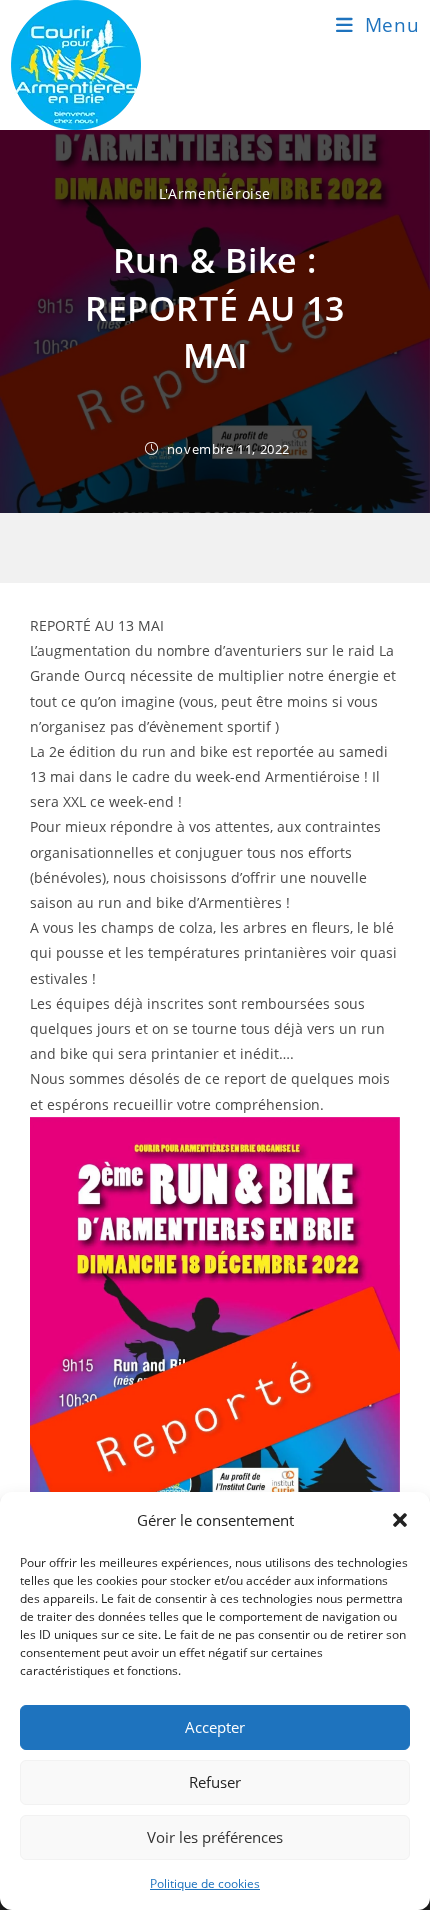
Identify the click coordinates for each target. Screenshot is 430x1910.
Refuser (215, 1782)
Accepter (215, 1727)
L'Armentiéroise (215, 193)
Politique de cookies (205, 1883)
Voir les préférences (215, 1837)
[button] (400, 1520)
